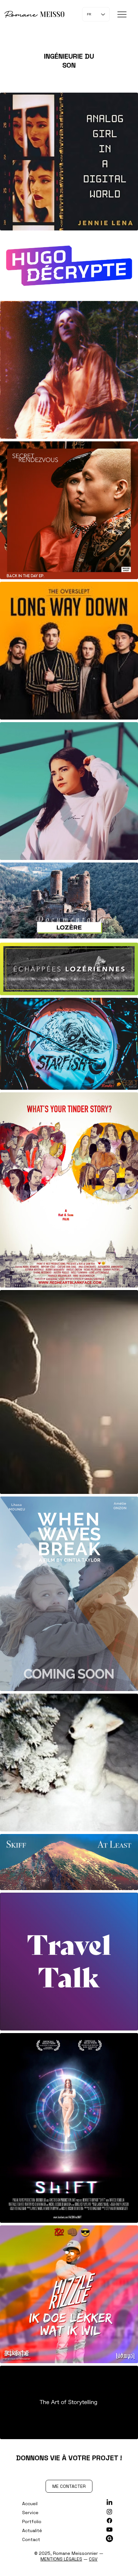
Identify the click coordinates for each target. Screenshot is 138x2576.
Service (30, 2513)
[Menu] (122, 14)
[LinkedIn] (109, 2503)
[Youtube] (109, 2530)
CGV (93, 2559)
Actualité (32, 2530)
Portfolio (32, 2522)
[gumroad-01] (109, 2538)
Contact (31, 2539)
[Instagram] (109, 2512)
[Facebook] (109, 2521)
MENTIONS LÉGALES (61, 2559)
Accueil (30, 2504)
